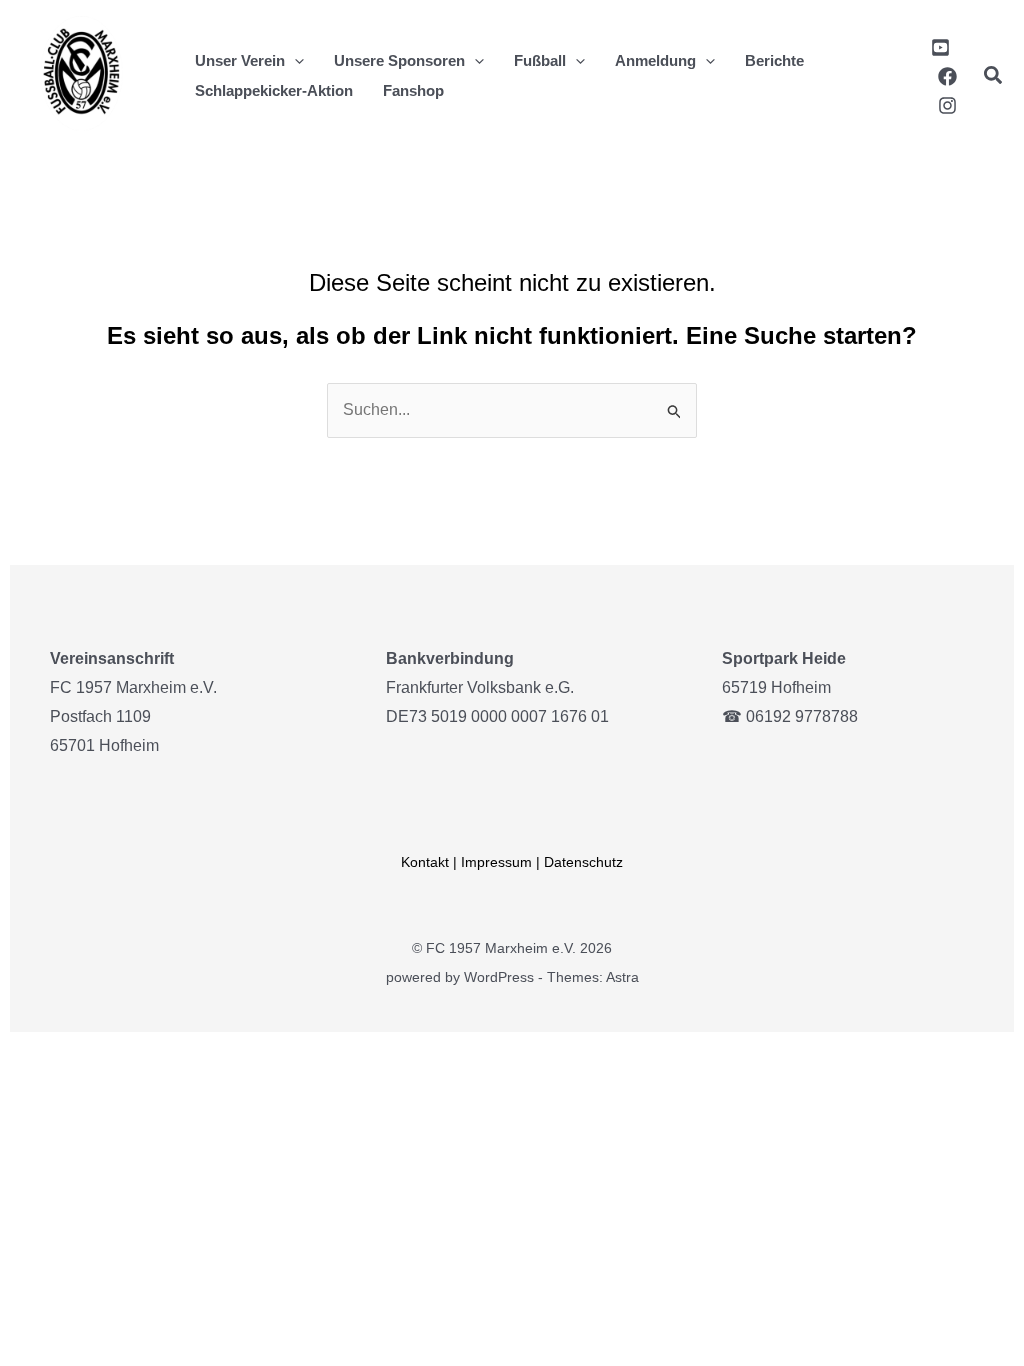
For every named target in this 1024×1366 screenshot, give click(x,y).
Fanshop (413, 90)
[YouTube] (940, 47)
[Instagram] (947, 105)
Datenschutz (583, 862)
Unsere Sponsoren (399, 60)
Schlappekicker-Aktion (274, 90)
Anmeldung (655, 60)
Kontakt (425, 862)
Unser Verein (240, 60)
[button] (294, 61)
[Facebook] (947, 76)
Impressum (496, 862)
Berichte (774, 60)
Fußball (540, 60)
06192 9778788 (802, 716)
